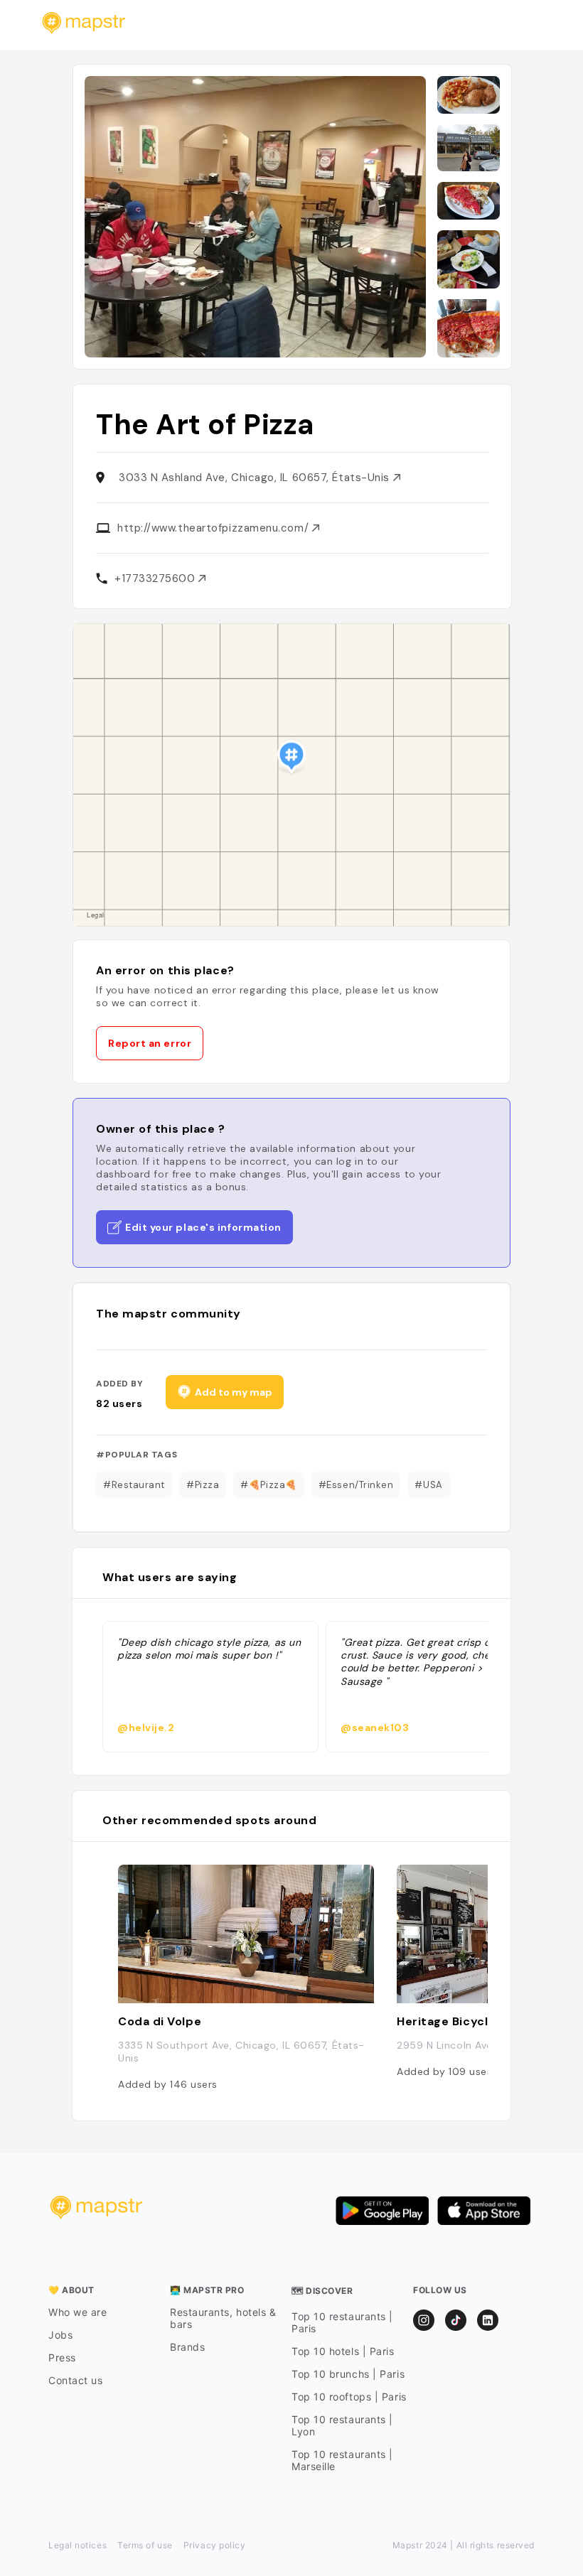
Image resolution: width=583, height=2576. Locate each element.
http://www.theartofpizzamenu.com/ (215, 528)
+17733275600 (156, 578)
